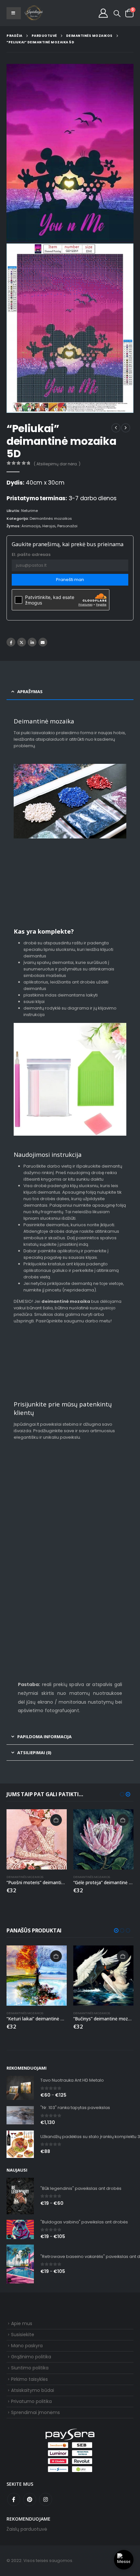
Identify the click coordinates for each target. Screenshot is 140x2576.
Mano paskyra (27, 2346)
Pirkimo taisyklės (29, 2379)
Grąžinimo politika (31, 2357)
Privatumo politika (31, 2401)
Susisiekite (23, 2335)
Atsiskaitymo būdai (33, 2390)
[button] (117, 14)
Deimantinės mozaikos (51, 518)
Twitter (22, 642)
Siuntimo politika (30, 2368)
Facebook (11, 642)
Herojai (49, 526)
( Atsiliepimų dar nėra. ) (57, 464)
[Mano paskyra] (103, 13)
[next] (126, 428)
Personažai (67, 526)
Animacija (31, 526)
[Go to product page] (37, 1839)
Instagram (46, 2499)
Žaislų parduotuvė (27, 2529)
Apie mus (22, 2323)
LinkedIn (32, 642)
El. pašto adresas (31, 554)
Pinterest (30, 2499)
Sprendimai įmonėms (35, 2412)
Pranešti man (70, 580)
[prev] (116, 428)
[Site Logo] (34, 13)
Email (43, 642)
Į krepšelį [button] (56, 1820)
